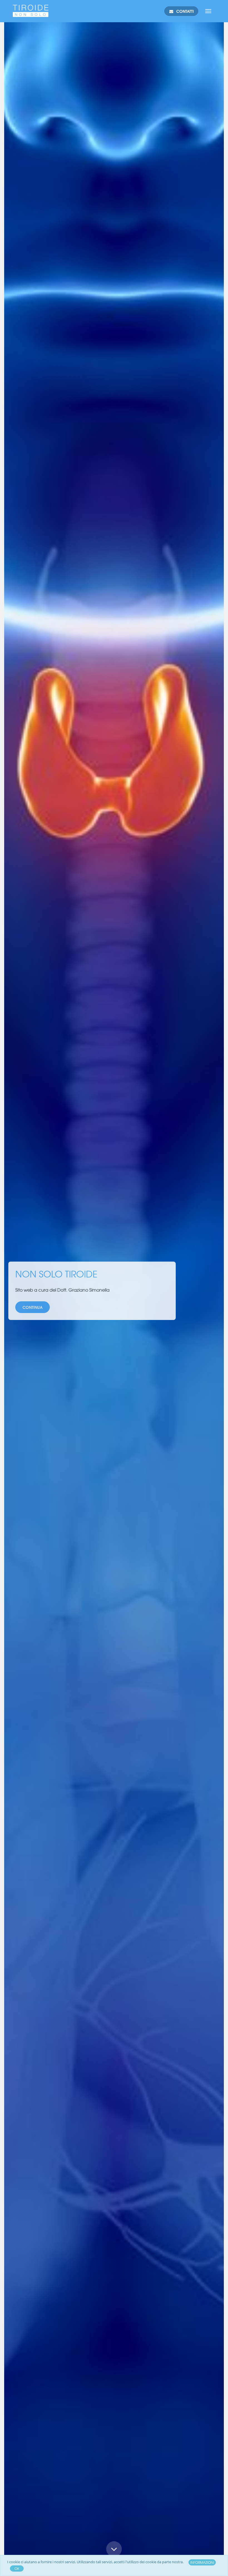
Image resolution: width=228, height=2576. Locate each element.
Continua (114, 2563)
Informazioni (202, 2562)
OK (17, 2568)
